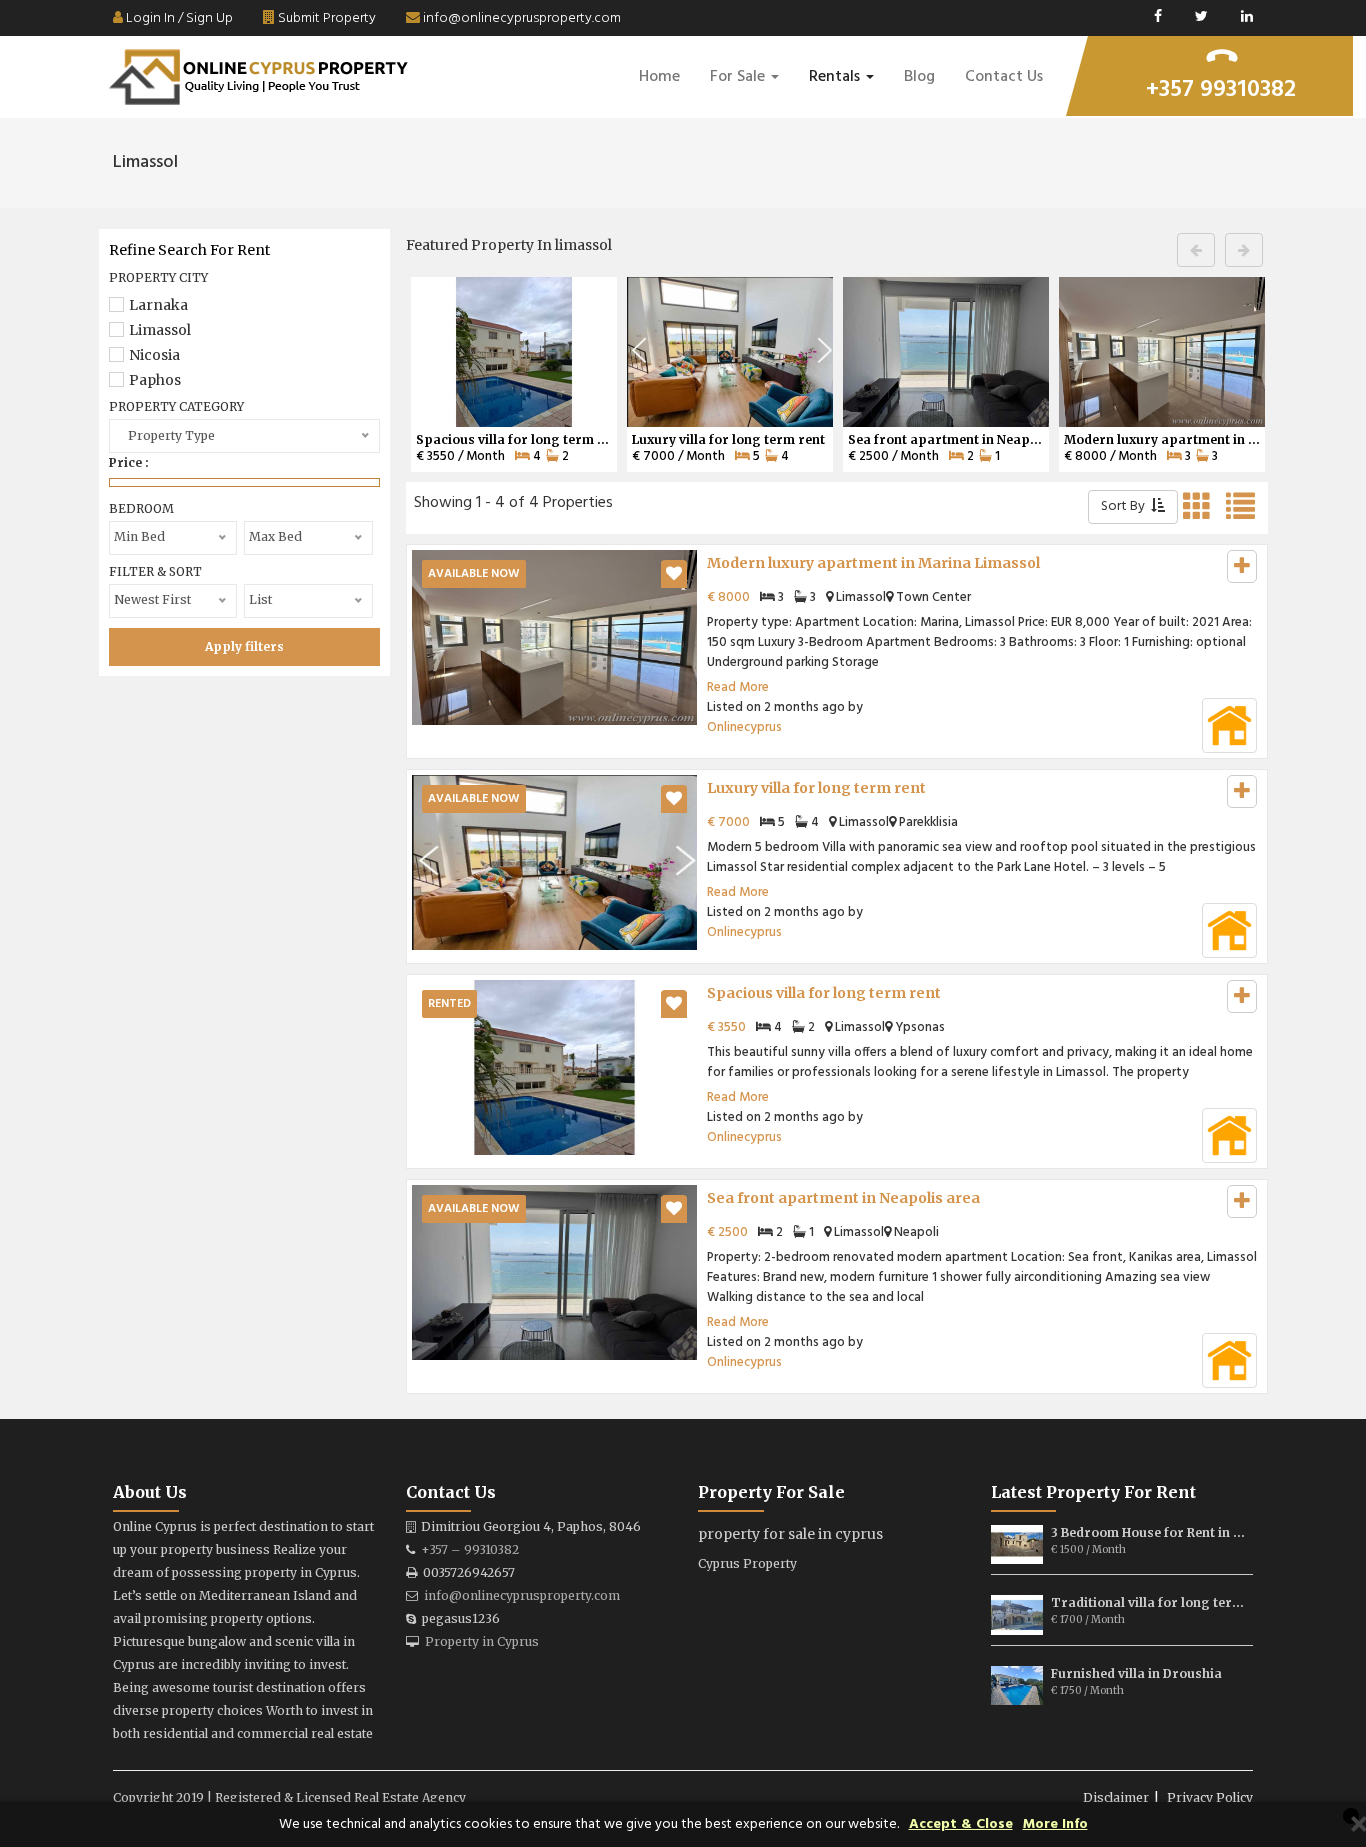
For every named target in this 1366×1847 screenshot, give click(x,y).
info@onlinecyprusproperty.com (520, 18)
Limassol (160, 330)
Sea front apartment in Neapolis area (843, 1198)
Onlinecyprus (744, 727)
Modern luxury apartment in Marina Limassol (873, 563)
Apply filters (244, 646)
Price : (129, 462)
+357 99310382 (1221, 90)
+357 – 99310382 (470, 1549)
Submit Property (325, 18)
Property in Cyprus (482, 1641)
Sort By (1126, 506)
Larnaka (158, 305)
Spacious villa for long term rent (824, 993)
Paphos (155, 380)
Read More (738, 687)
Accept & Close (961, 1824)
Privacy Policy (1210, 1797)
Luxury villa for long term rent (816, 788)
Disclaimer (1116, 1797)
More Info (1055, 1824)
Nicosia (154, 355)
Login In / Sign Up (178, 18)
